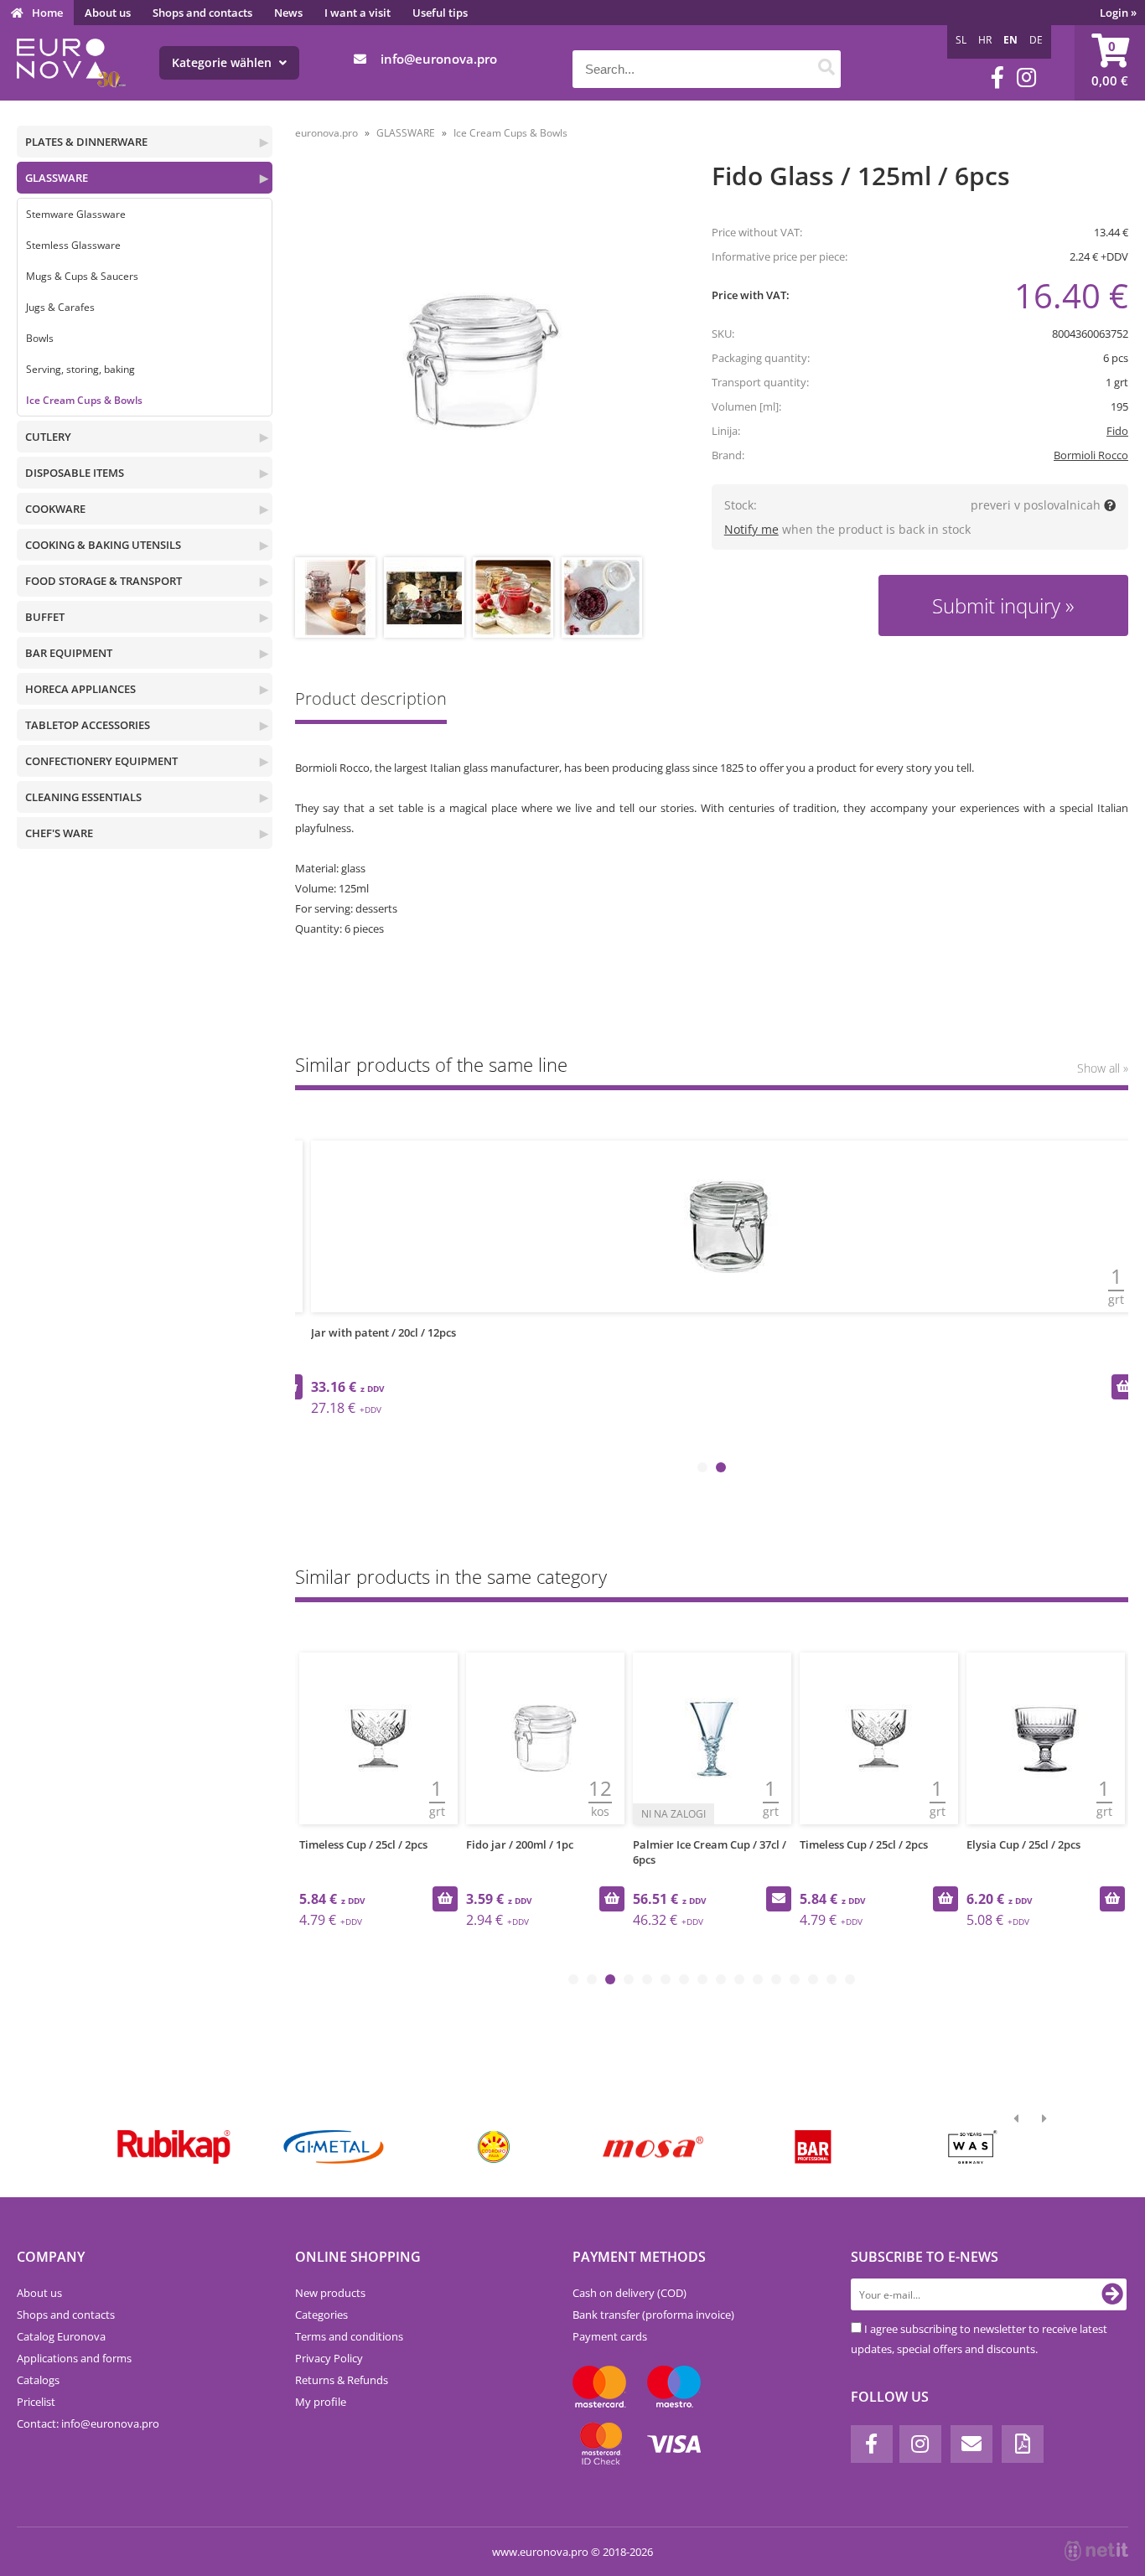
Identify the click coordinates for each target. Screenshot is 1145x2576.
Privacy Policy (329, 2358)
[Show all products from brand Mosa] (653, 2147)
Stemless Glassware (73, 245)
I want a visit (357, 13)
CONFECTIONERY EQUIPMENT (101, 761)
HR (985, 40)
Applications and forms (74, 2358)
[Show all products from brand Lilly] (493, 2147)
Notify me (751, 529)
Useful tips (440, 13)
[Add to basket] (1124, 1387)
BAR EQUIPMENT (69, 653)
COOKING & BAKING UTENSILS (103, 545)
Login (1118, 13)
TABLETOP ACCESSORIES (88, 725)
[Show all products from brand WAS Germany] (973, 2147)
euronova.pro (326, 133)
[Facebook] (997, 78)
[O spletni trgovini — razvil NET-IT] (1096, 2551)
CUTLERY (48, 437)
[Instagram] (1026, 78)
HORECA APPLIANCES (80, 689)
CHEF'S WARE (59, 833)
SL (961, 40)
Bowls (40, 338)
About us (108, 13)
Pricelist (36, 2402)
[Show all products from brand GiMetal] (333, 2147)
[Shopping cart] (1110, 63)
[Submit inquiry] (777, 1899)
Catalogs (38, 2380)
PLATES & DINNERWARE (86, 142)
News (288, 13)
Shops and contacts (202, 13)
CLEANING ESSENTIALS (83, 797)
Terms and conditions (349, 2336)
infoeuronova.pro (439, 59)
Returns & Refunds (342, 2380)
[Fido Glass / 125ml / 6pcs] (483, 361)
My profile (321, 2402)
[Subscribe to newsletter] (1112, 2294)
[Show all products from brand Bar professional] (813, 2147)
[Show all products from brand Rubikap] (174, 2147)
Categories (321, 2315)
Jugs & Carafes (60, 307)
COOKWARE (55, 509)
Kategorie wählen (223, 62)
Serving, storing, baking (80, 369)
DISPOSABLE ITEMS (75, 473)
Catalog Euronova (61, 2336)
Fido (1117, 431)
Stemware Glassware (76, 214)
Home (47, 13)
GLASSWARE (57, 178)
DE (1036, 40)
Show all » (1103, 1068)
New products (330, 2293)
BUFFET (45, 617)
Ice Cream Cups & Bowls (84, 400)
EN (1010, 40)
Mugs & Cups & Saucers (82, 276)
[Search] (826, 69)
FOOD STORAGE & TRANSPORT (104, 581)
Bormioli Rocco (1091, 455)
